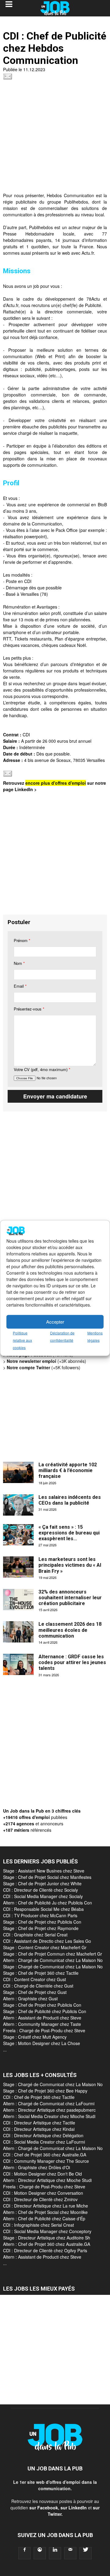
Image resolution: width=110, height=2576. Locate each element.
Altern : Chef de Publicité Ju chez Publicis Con (48, 1903)
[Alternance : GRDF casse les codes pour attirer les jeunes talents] (18, 1664)
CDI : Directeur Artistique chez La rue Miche (46, 2206)
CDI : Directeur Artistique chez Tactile (39, 2123)
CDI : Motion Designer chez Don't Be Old (42, 2174)
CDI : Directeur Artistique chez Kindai (39, 2129)
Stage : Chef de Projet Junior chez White (42, 1883)
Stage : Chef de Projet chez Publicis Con (42, 1922)
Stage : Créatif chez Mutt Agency (35, 2037)
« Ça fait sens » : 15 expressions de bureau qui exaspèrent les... (69, 1533)
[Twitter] (86, 2553)
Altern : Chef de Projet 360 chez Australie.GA (47, 2244)
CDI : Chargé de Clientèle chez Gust (38, 1986)
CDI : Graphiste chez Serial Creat (35, 1935)
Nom (19, 963)
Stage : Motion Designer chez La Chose (42, 2043)
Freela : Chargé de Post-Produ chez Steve (44, 2030)
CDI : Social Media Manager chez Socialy (43, 1896)
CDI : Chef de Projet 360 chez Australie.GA (45, 2155)
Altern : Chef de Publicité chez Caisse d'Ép (44, 2218)
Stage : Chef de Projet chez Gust (35, 1992)
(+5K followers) (44, 1367)
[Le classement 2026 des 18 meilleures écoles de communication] (18, 1632)
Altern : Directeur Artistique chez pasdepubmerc (49, 2110)
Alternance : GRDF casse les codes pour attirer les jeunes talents (72, 1662)
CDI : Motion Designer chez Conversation (43, 2193)
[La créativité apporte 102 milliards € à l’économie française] (18, 1472)
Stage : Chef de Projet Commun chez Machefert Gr (53, 1954)
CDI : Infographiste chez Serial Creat (38, 2225)
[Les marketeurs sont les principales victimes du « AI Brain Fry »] (18, 1567)
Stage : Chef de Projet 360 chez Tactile (41, 1973)
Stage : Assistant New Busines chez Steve (44, 1871)
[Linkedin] (55, 2553)
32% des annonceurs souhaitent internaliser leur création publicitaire (70, 1598)
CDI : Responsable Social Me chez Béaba (43, 1909)
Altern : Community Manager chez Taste (42, 2024)
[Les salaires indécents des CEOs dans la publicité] (18, 1505)
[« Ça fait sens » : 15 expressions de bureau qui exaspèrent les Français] (18, 1535)
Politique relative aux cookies (22, 1340)
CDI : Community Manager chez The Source (46, 2161)
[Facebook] (24, 2553)
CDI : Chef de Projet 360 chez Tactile (39, 2097)
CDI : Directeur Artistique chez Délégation (43, 2135)
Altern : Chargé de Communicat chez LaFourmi (49, 2103)
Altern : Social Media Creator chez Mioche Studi (49, 2116)
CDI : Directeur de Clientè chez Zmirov (40, 2199)
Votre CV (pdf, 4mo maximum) (42, 1069)
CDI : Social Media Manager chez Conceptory (47, 2231)
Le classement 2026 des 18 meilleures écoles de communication (70, 1630)
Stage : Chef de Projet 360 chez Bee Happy (45, 2091)
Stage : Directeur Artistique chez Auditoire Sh (47, 2238)
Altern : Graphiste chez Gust (30, 1998)
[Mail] (70, 2553)
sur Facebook (44, 2508)
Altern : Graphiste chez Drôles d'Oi (37, 2167)
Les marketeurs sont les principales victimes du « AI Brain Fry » (70, 1565)
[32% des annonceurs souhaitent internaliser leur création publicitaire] (18, 1600)
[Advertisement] (55, 138)
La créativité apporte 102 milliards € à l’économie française (68, 1470)
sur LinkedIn (74, 2508)
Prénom (22, 940)
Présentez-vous (29, 1009)
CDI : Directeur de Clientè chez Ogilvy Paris (45, 2250)
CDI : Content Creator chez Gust (35, 1979)
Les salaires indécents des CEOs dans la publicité (70, 1500)
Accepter (55, 1322)
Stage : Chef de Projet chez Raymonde (41, 1928)
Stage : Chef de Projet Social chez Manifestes (47, 1877)
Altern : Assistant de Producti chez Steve (42, 2018)
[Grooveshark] (40, 2553)
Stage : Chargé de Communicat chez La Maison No (53, 1967)
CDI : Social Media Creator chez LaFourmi (44, 2142)
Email (20, 986)
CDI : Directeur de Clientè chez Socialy (40, 1890)
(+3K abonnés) (46, 1361)
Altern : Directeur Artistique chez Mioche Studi (47, 2180)
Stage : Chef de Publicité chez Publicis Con (45, 2011)
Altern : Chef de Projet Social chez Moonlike (45, 2212)
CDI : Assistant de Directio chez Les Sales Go (47, 1941)
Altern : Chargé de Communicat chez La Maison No (53, 1960)
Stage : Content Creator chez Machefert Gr (45, 1947)
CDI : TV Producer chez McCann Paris (40, 1915)
